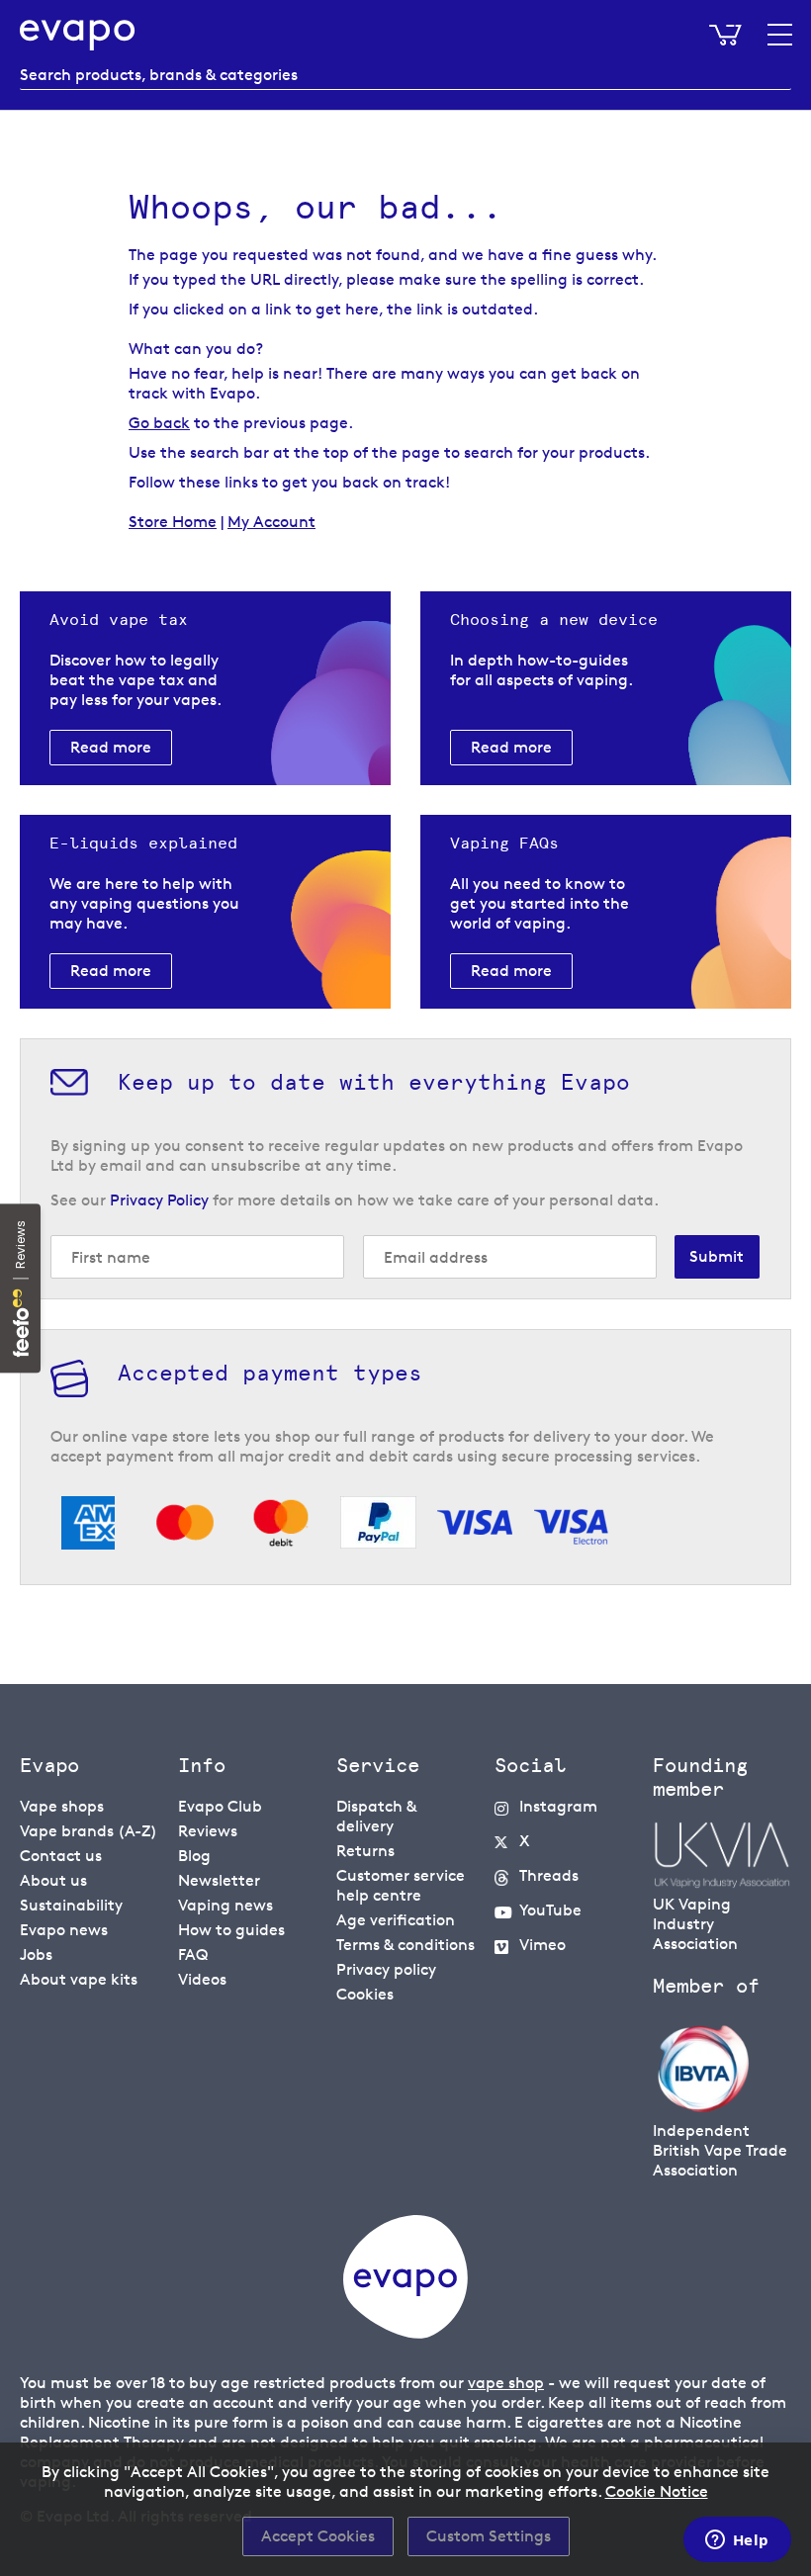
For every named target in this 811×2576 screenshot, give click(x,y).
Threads (549, 1875)
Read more (111, 747)
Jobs (36, 1954)
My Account (271, 522)
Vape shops (62, 1806)
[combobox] (405, 75)
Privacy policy (386, 1969)
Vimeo (542, 1945)
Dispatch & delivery (376, 1816)
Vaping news (225, 1905)
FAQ (193, 1954)
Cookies (365, 1994)
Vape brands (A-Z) (89, 1831)
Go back (159, 423)
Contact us (61, 1856)
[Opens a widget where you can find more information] (737, 2541)
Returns (365, 1851)
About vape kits (79, 1979)
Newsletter (219, 1880)
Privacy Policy (159, 1200)
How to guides (231, 1930)
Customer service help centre (401, 1885)
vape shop (506, 2383)
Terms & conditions (405, 1945)
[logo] (405, 2333)
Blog (194, 1856)
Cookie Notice (657, 2491)
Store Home (173, 522)
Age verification (396, 1920)
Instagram (558, 1806)
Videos (202, 1979)
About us (53, 1880)
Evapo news (64, 1930)
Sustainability (71, 1905)
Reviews (208, 1831)
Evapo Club (220, 1806)
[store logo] (78, 35)
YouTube (550, 1910)
